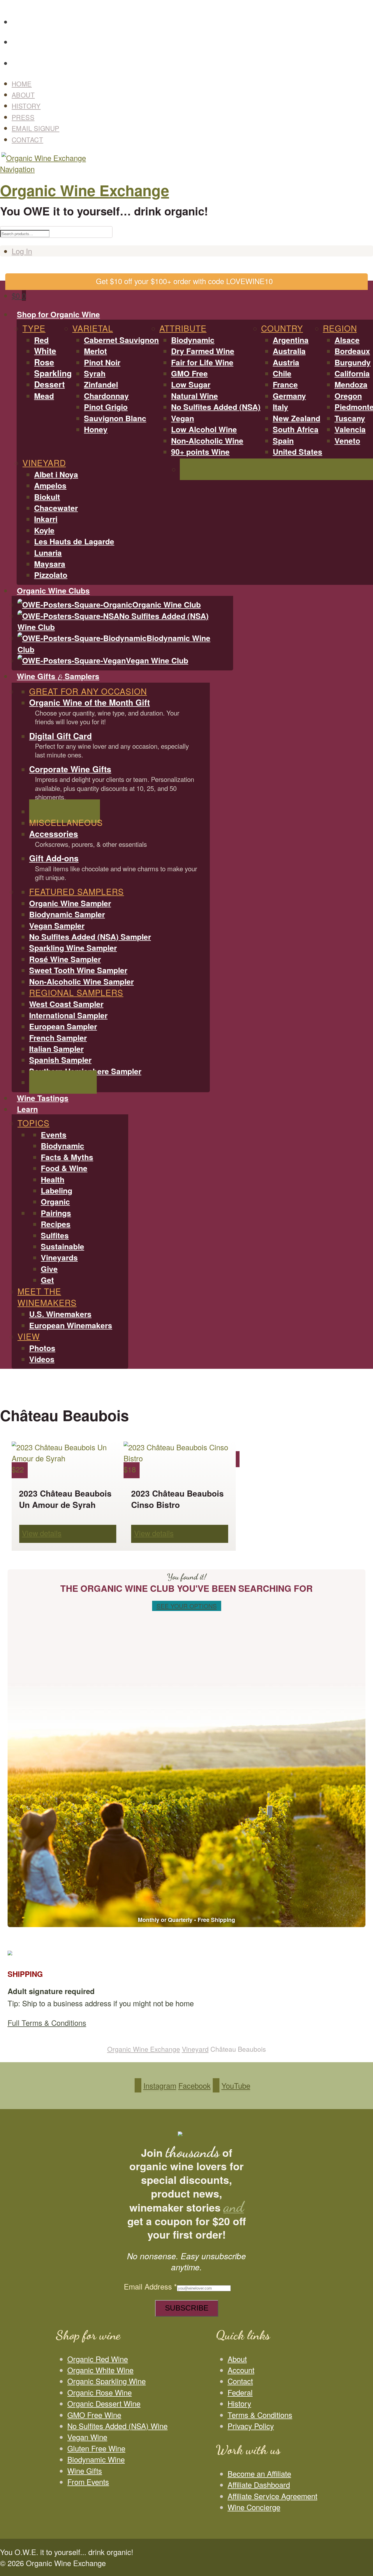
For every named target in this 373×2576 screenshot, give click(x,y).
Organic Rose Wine (100, 2392)
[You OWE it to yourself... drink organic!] (43, 158)
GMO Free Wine (94, 2415)
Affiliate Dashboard (259, 2485)
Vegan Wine (87, 2437)
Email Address (150, 2286)
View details (42, 1533)
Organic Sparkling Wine (107, 2381)
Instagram (192, 18)
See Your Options (187, 1606)
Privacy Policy (251, 2426)
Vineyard (195, 2049)
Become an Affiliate (259, 2474)
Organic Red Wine (98, 2359)
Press (23, 117)
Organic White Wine (100, 2370)
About (23, 95)
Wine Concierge (254, 2507)
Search (366, 7)
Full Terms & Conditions (47, 2023)
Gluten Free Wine (96, 2448)
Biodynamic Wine (96, 2459)
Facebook (192, 39)
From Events (88, 2482)
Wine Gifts (85, 2471)
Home (22, 84)
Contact (27, 139)
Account (241, 2370)
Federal (240, 2392)
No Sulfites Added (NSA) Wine (117, 2426)
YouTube (192, 60)
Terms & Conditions (260, 2415)
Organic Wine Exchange (85, 190)
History (26, 106)
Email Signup (36, 128)
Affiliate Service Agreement (272, 2496)
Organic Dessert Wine (104, 2403)
